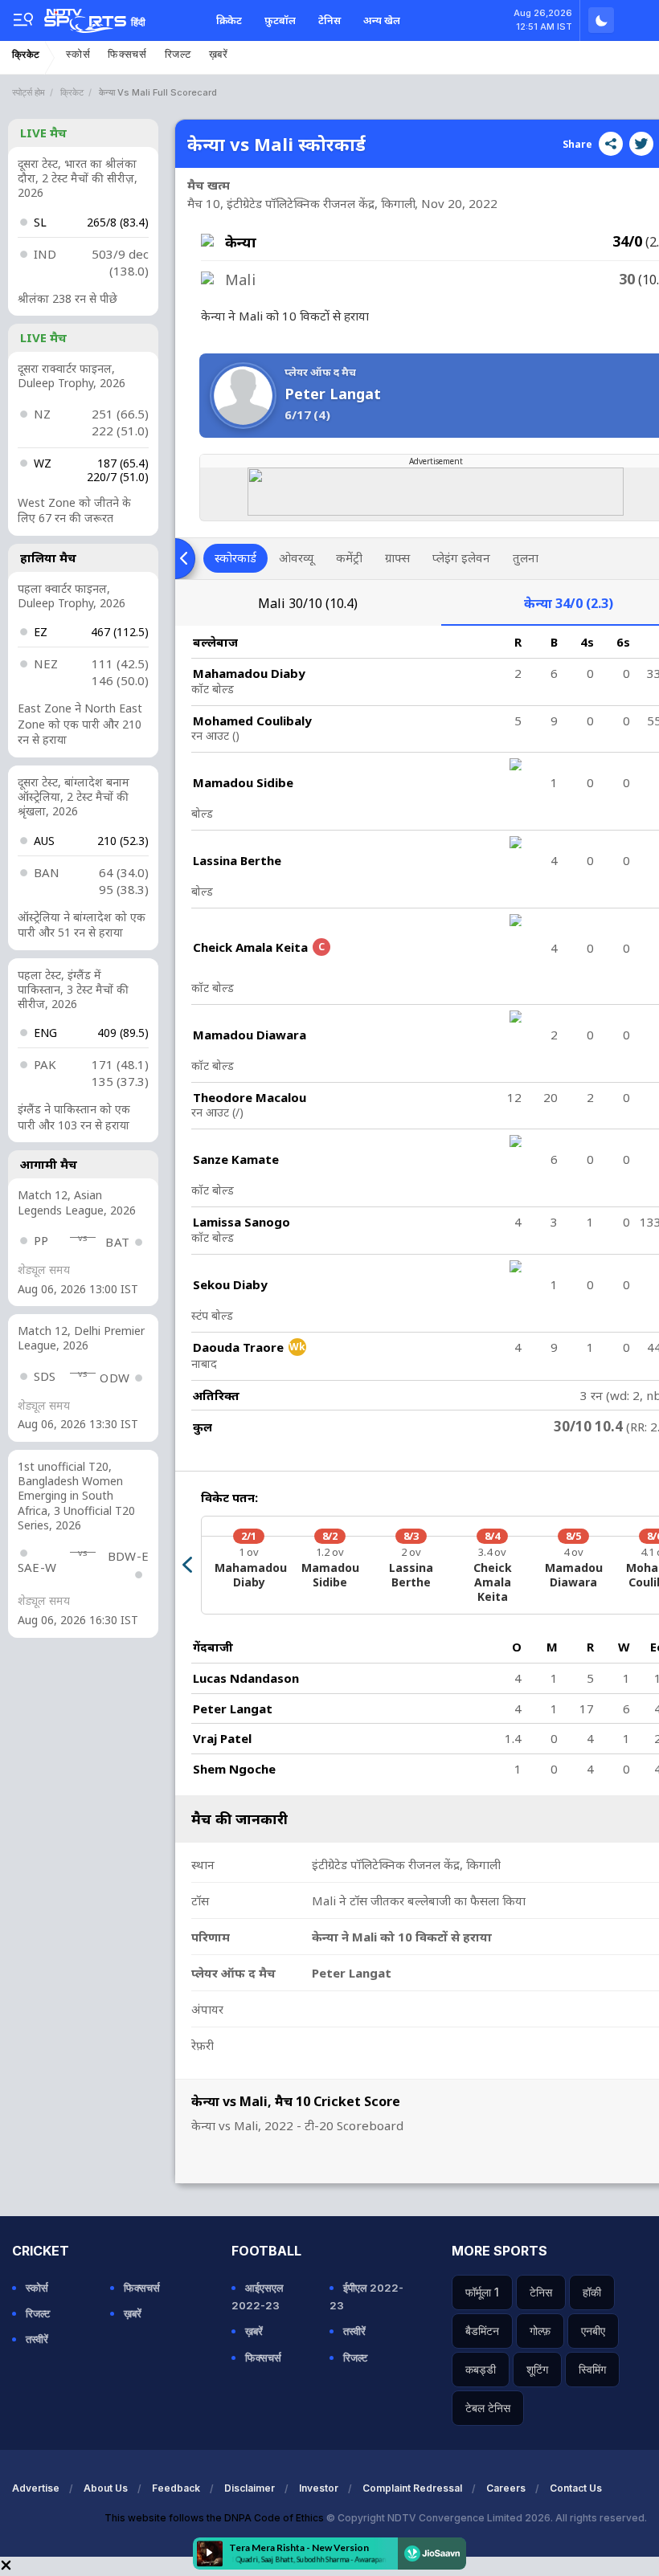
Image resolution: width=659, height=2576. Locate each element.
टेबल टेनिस (488, 2408)
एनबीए (593, 2331)
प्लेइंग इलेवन (461, 557)
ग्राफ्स (397, 557)
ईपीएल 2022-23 (366, 2296)
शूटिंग (537, 2369)
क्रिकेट (229, 20)
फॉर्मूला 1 (482, 2292)
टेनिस (329, 20)
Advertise (36, 2488)
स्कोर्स (78, 54)
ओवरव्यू (296, 557)
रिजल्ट (178, 54)
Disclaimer (250, 2488)
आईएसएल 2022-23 (258, 2296)
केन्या (569, 603)
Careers (506, 2488)
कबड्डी (481, 2369)
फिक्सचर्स (127, 54)
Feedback (176, 2488)
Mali (308, 603)
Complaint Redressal (412, 2488)
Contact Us (576, 2488)
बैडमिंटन (482, 2331)
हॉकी (592, 2292)
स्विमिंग (592, 2369)
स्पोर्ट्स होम (29, 92)
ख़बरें (219, 54)
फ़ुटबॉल (280, 20)
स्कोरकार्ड (235, 557)
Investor (319, 2488)
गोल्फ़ (540, 2331)
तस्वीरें (37, 2339)
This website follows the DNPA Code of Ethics (215, 2518)
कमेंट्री (349, 557)
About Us (106, 2488)
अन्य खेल (382, 20)
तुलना (526, 557)
